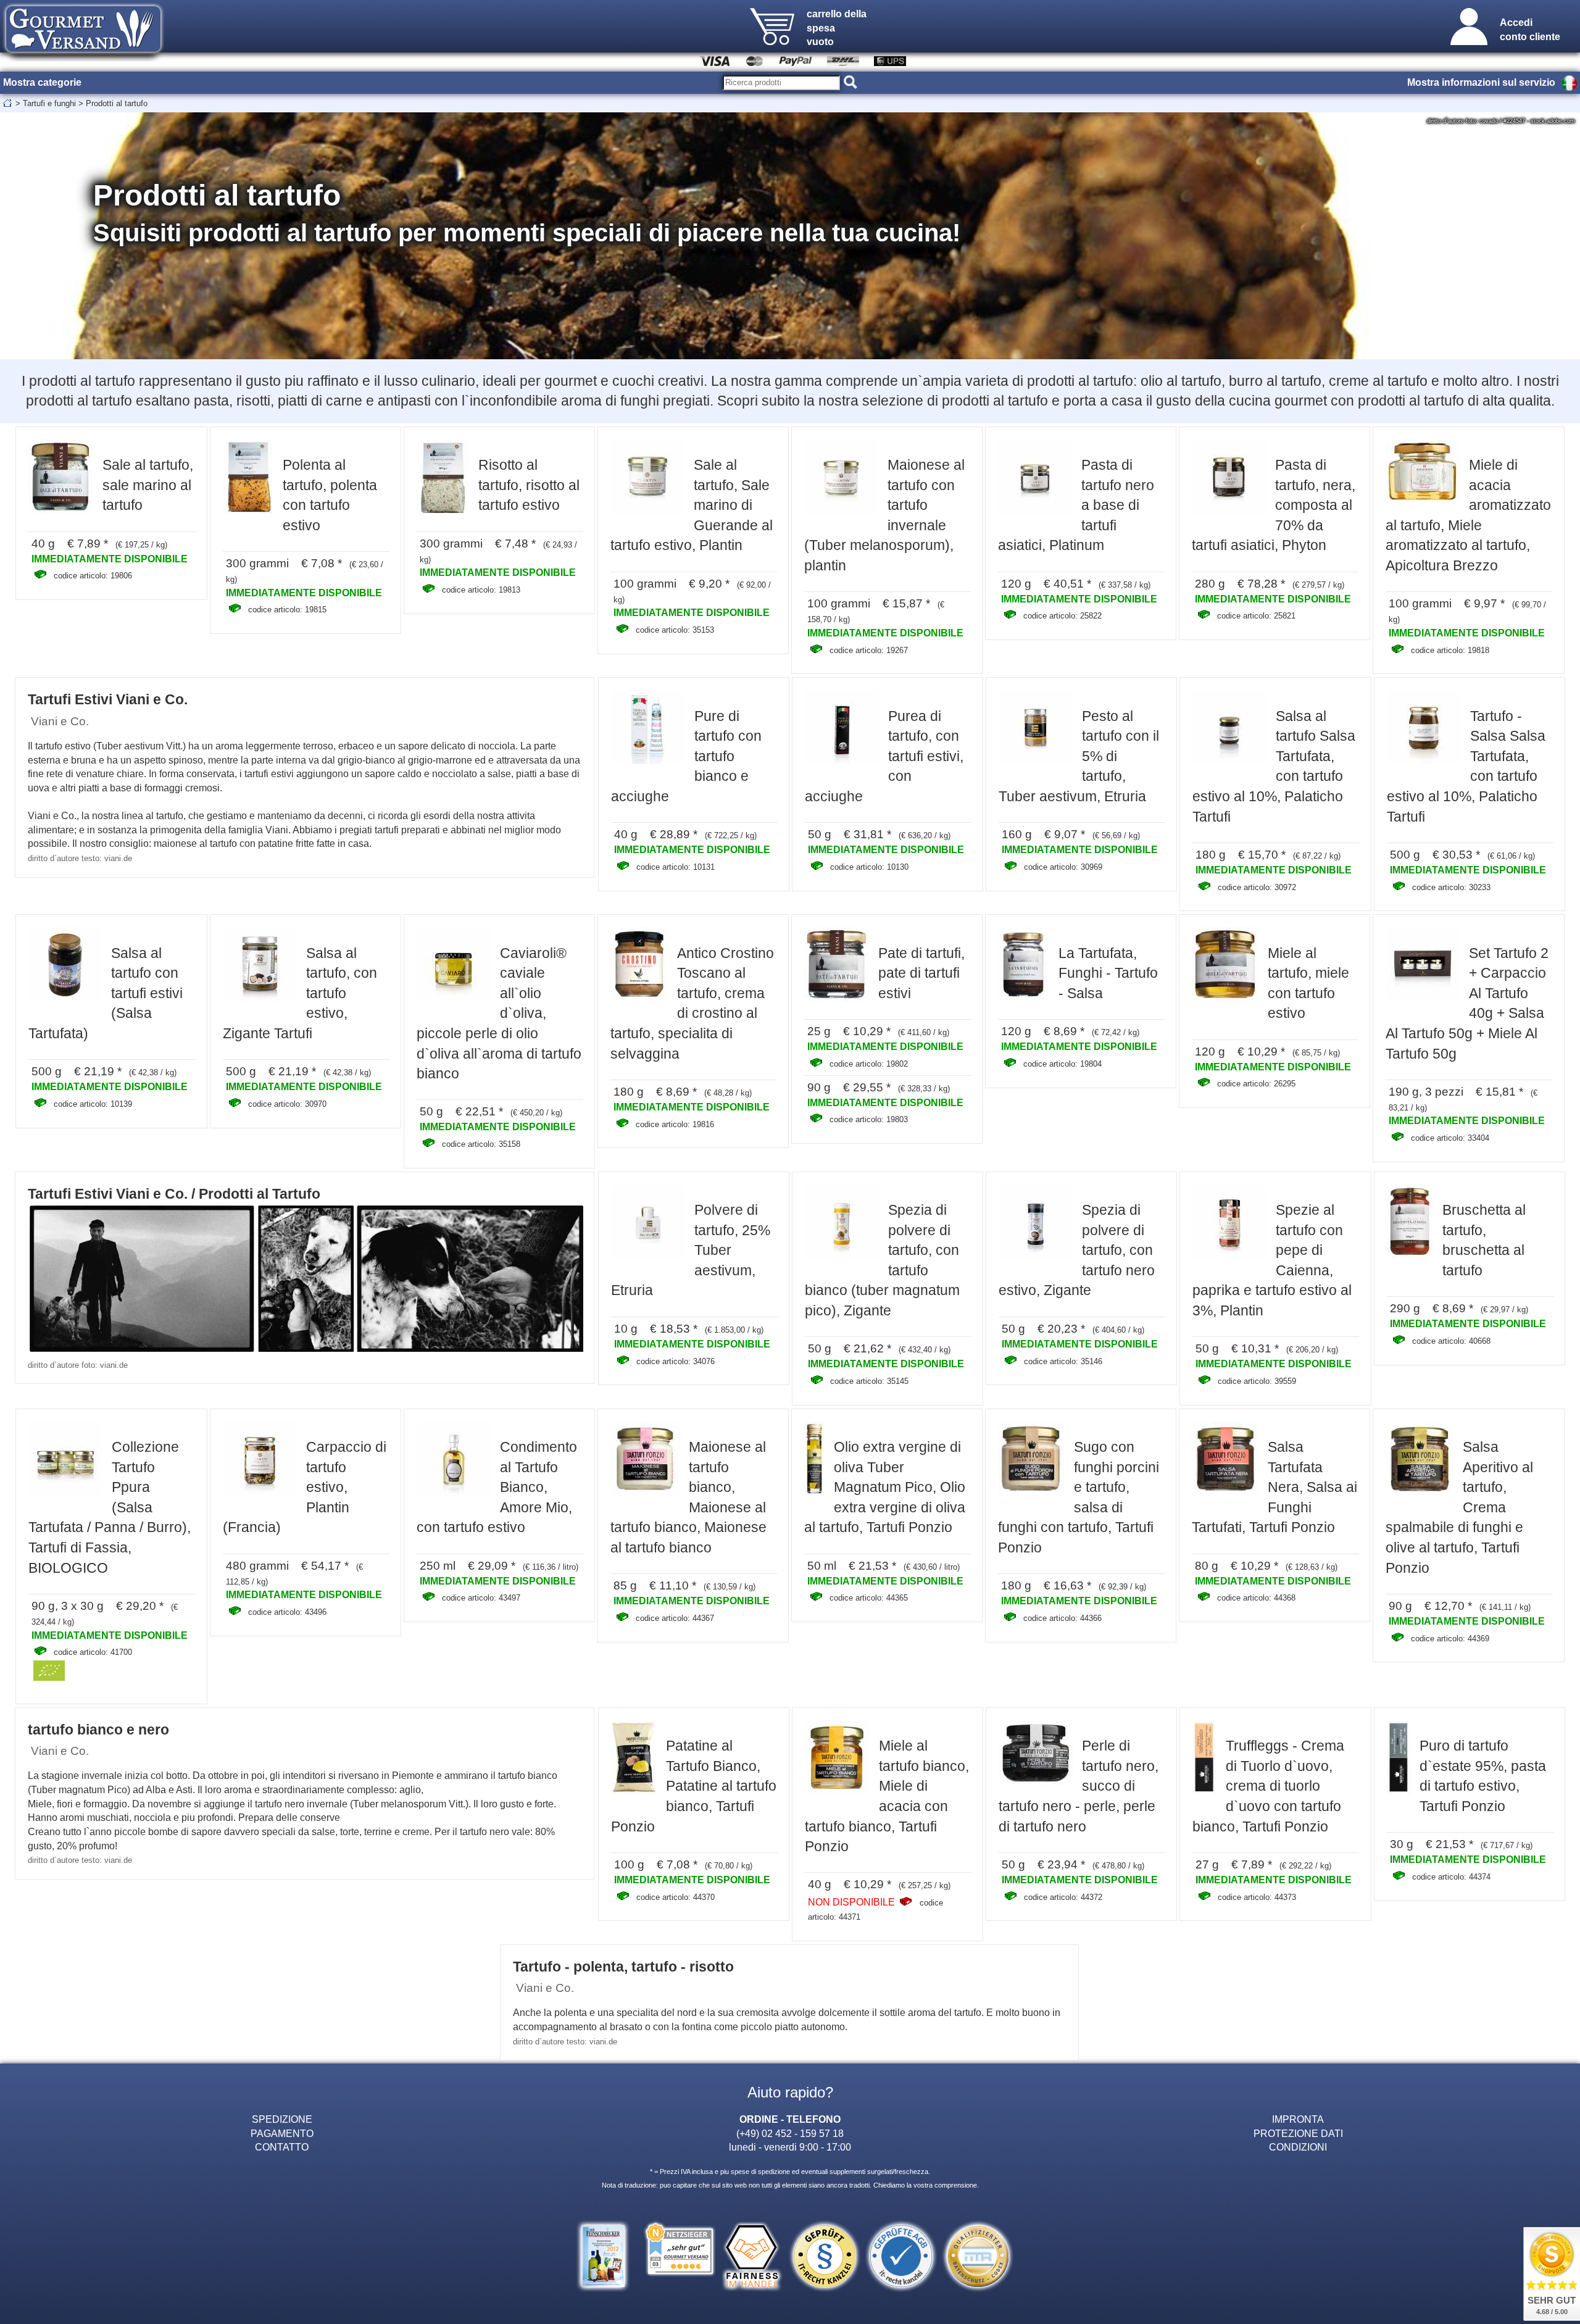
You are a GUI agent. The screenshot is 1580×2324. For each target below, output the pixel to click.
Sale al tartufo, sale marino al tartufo (148, 485)
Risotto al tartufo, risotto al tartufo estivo (529, 485)
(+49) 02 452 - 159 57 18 (790, 2133)
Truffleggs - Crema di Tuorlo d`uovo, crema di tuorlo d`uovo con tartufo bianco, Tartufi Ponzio (1268, 1786)
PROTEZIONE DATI (1298, 2133)
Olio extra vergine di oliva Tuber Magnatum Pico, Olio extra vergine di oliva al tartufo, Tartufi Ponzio (885, 1487)
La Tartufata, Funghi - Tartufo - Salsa (1108, 973)
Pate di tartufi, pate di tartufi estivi (921, 973)
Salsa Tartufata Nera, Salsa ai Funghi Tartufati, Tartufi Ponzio (1274, 1487)
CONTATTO (282, 2147)
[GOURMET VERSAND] (83, 58)
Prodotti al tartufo (117, 103)
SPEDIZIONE (282, 2119)
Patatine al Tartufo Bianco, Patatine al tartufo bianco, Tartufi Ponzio (694, 1786)
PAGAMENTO (282, 2133)
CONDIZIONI (1298, 2147)
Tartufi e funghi (49, 103)
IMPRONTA (1298, 2119)
